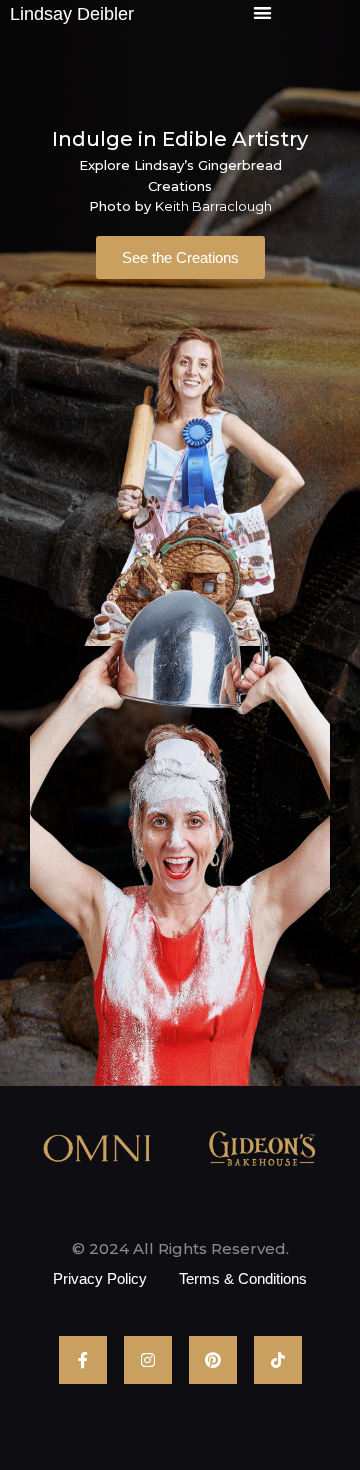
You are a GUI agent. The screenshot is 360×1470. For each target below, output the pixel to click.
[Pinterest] (213, 1360)
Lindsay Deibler (72, 14)
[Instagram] (148, 1360)
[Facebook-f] (83, 1360)
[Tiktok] (278, 1360)
